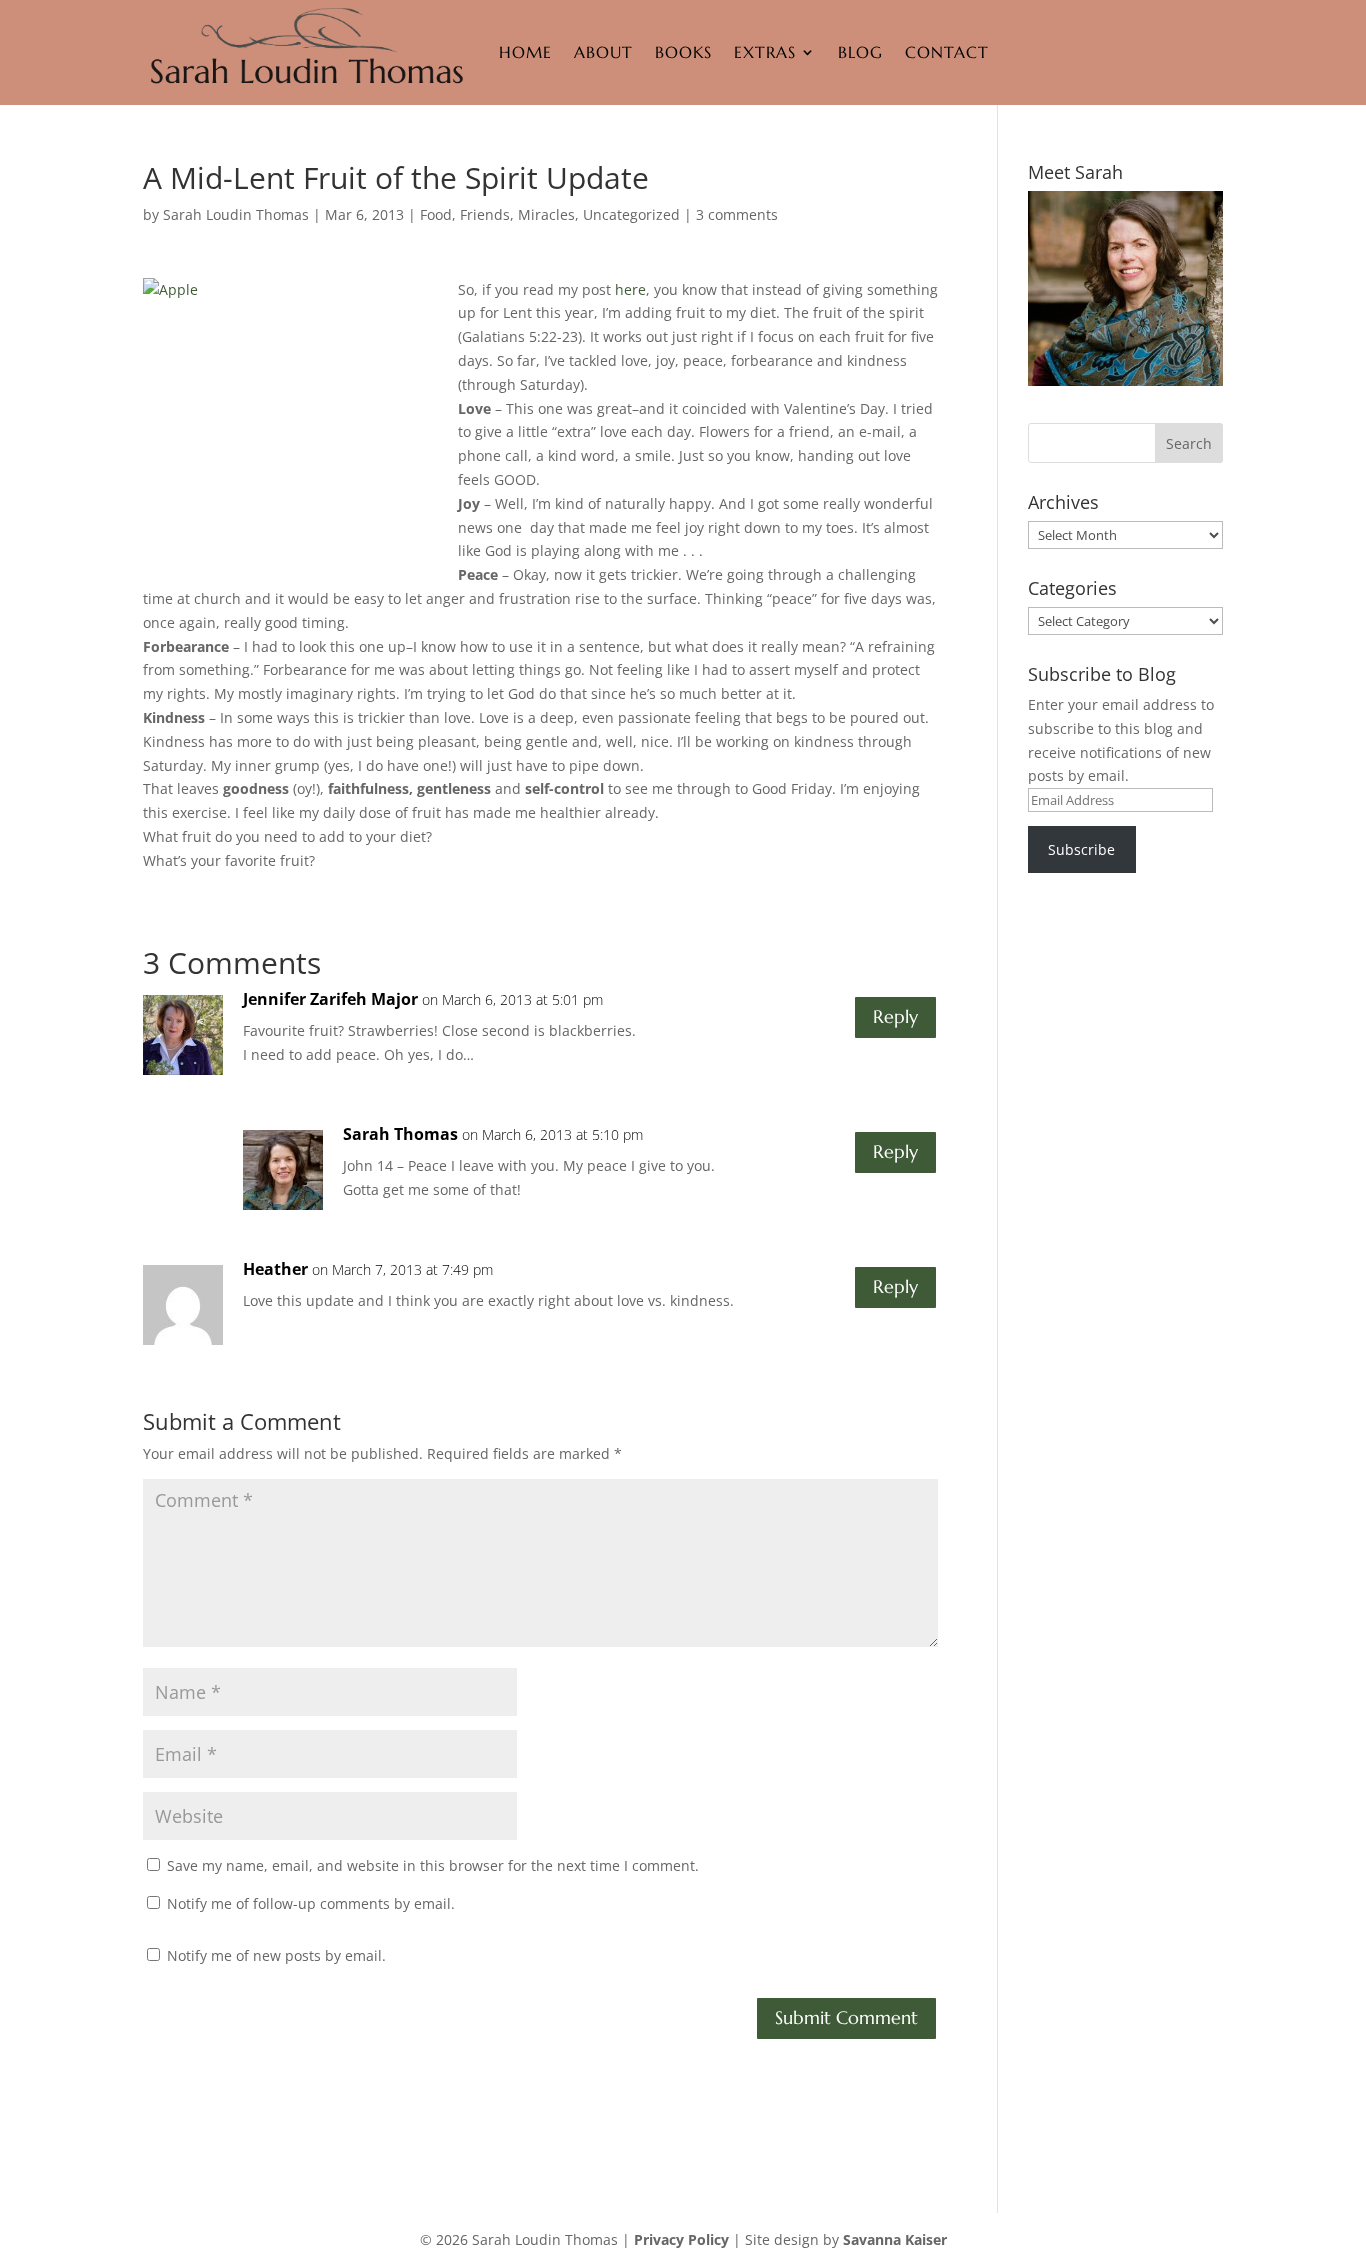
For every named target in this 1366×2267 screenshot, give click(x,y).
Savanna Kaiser (895, 2239)
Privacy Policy (681, 2239)
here (630, 289)
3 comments (737, 214)
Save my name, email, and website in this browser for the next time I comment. (433, 1865)
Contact (947, 52)
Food (436, 214)
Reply (895, 1016)
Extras (765, 52)
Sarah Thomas (400, 1134)
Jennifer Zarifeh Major (330, 999)
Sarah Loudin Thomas (236, 214)
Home (525, 52)
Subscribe (1081, 849)
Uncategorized (631, 214)
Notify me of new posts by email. (276, 1955)
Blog (860, 52)
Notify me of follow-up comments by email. (311, 1903)
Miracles (546, 214)
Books (683, 52)
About (603, 52)
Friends (485, 214)
